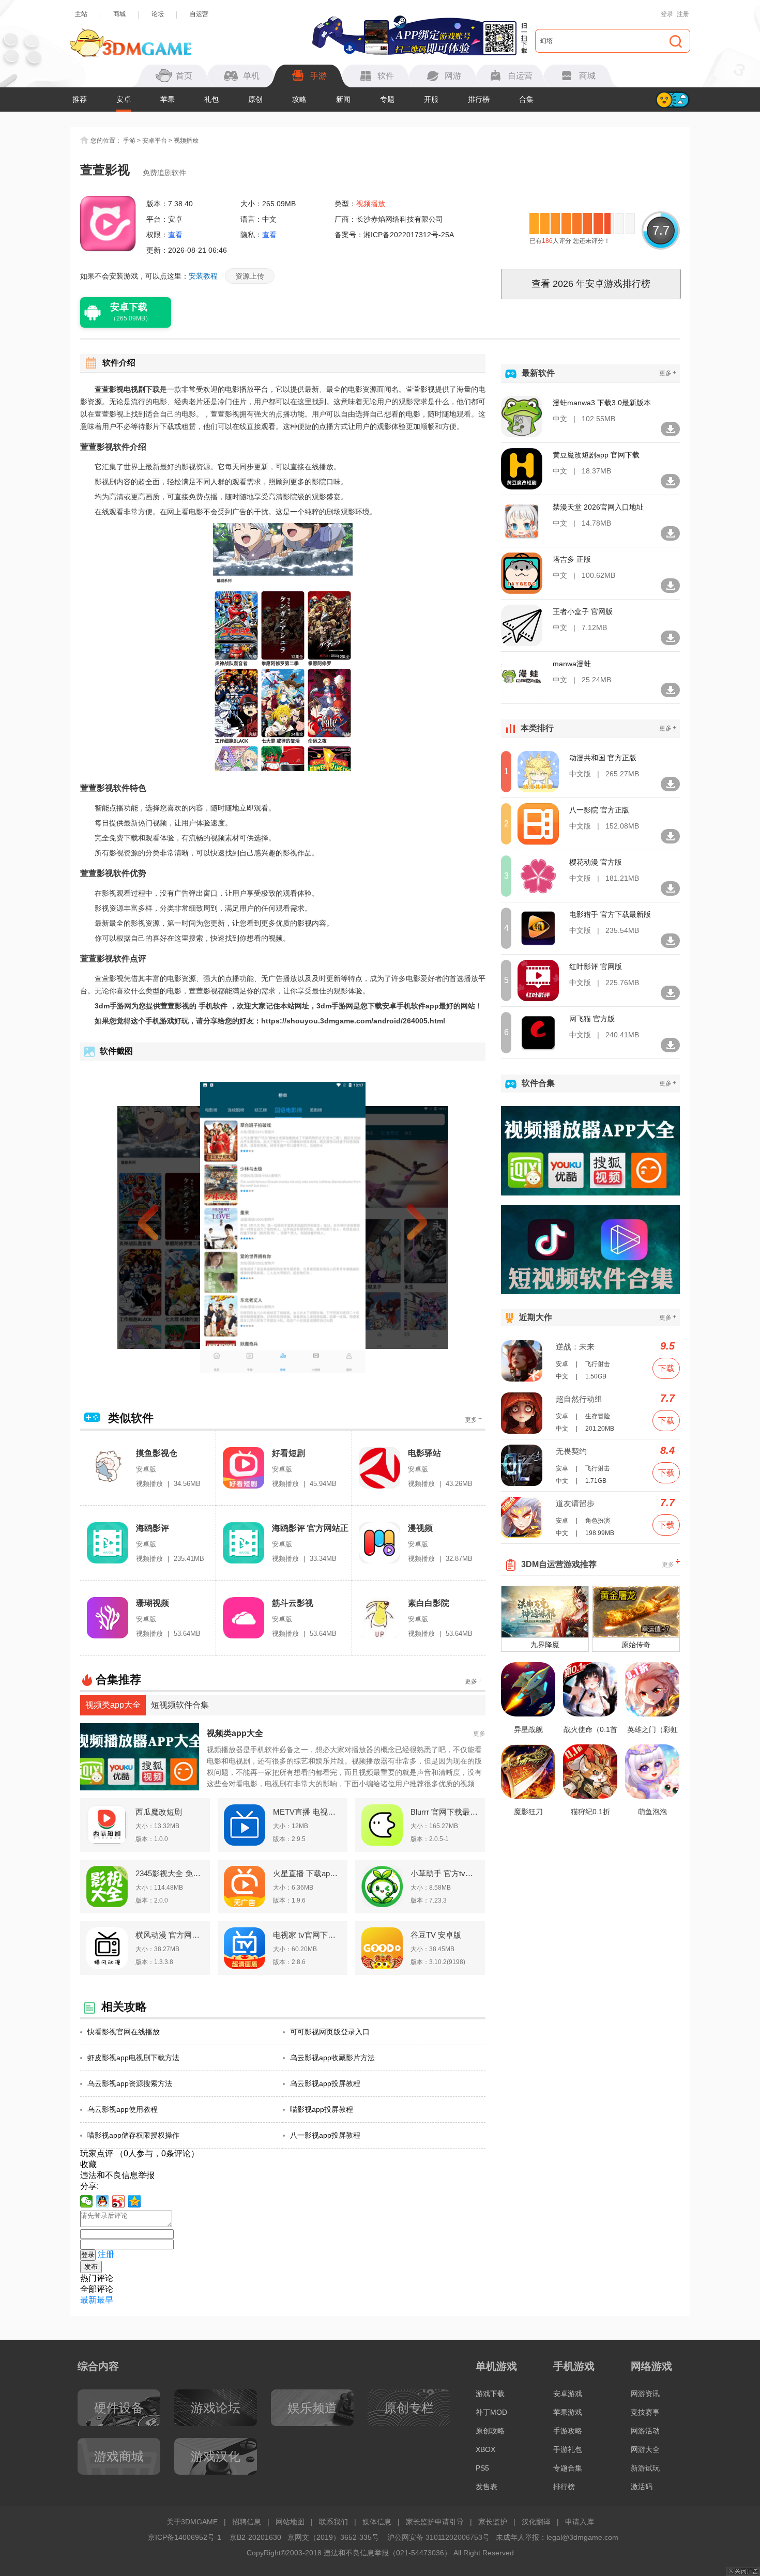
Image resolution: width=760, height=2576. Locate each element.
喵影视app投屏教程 (322, 2109)
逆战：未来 (575, 1347)
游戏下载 (490, 2394)
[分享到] (135, 2201)
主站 (81, 14)
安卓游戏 (568, 2394)
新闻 (343, 99)
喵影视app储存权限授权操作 (133, 2135)
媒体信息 (377, 2522)
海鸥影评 (153, 1528)
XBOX (485, 2449)
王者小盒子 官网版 (583, 611)
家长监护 (493, 2522)
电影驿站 (424, 1453)
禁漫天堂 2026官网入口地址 (598, 507)
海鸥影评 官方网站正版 (310, 1529)
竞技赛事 (645, 2412)
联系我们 (333, 2522)
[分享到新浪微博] (119, 2201)
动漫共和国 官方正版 (603, 758)
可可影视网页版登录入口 (330, 2032)
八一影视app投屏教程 (325, 2135)
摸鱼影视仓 (157, 1453)
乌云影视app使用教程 (123, 2109)
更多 (473, 1420)
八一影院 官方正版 (599, 810)
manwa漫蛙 (572, 664)
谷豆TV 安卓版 (436, 1935)
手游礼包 (568, 2449)
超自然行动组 (579, 1399)
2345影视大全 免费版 (170, 1873)
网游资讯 (645, 2394)
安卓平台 (155, 141)
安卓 (124, 99)
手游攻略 (568, 2431)
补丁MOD (491, 2412)
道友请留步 (575, 1503)
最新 (88, 2300)
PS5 (482, 2468)
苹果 (168, 99)
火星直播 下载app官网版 (307, 1873)
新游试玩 (645, 2468)
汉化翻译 (536, 2522)
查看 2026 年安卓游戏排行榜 (591, 284)
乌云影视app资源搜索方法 (130, 2083)
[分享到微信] (87, 2201)
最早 (105, 2300)
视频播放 (186, 141)
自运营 (199, 14)
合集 (526, 99)
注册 (683, 14)
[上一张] (167, 1228)
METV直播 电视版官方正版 (307, 1812)
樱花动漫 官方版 (596, 862)
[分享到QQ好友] (103, 2201)
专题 (387, 99)
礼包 (211, 99)
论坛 (158, 14)
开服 (431, 99)
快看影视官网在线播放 (124, 2032)
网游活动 (645, 2431)
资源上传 (250, 276)
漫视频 (420, 1528)
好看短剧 (288, 1453)
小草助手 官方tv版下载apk (445, 1873)
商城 (119, 14)
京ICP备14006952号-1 (185, 2537)
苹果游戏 (568, 2412)
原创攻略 (490, 2431)
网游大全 (645, 2449)
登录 (667, 14)
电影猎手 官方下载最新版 (610, 914)
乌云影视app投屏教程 (325, 2083)
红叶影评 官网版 (596, 967)
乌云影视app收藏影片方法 (332, 2058)
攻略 (299, 99)
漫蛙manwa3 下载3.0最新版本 (602, 403)
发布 (91, 2267)
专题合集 (568, 2468)
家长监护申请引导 (435, 2522)
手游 (129, 141)
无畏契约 (571, 1451)
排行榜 (479, 99)
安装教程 (203, 276)
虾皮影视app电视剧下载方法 (133, 2058)
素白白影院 (429, 1603)
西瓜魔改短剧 (159, 1812)
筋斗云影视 (293, 1603)
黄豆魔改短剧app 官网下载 (596, 455)
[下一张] (399, 1228)
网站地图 (290, 2522)
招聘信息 (247, 2522)
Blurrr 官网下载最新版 (445, 1812)
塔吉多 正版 (572, 559)
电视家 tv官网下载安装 (307, 1935)
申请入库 (580, 2522)
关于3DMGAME (192, 2522)
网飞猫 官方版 (592, 1019)
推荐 (80, 99)
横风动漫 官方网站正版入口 (170, 1935)
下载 (666, 1368)
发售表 (487, 2487)
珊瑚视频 (153, 1603)
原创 (255, 99)
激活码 (642, 2487)
